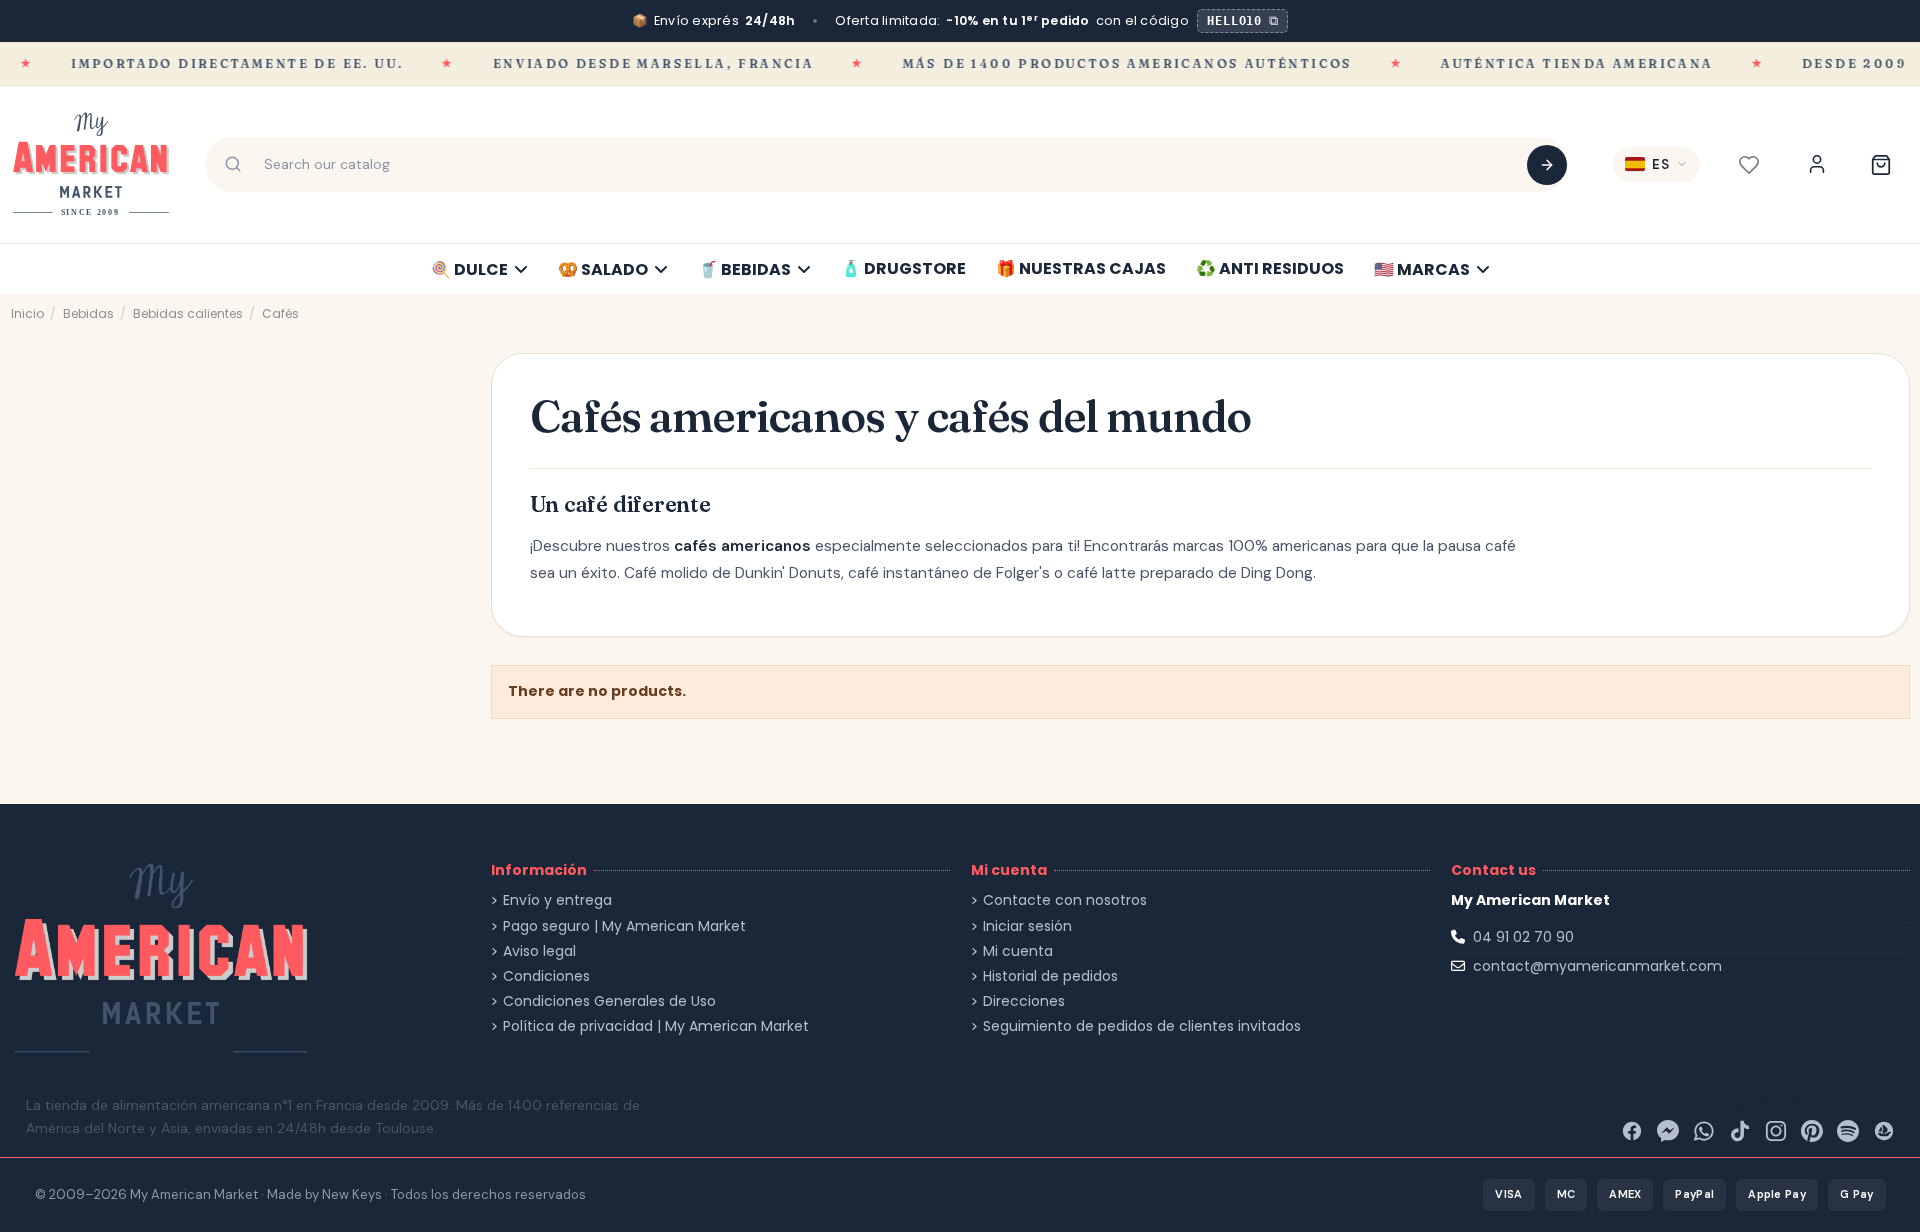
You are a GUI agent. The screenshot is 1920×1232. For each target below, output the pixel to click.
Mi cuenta (1018, 951)
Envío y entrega (557, 900)
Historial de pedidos (1050, 976)
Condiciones (546, 976)
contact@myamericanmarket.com (1597, 966)
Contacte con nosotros (1065, 900)
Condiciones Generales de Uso (609, 1001)
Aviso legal (539, 951)
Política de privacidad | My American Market (656, 1026)
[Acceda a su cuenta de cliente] (1817, 164)
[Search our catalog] (1547, 164)
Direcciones (1024, 1001)
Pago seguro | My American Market (624, 926)
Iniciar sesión (1027, 926)
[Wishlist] (1749, 164)
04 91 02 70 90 (1523, 937)
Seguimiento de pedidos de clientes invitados (1142, 1026)
